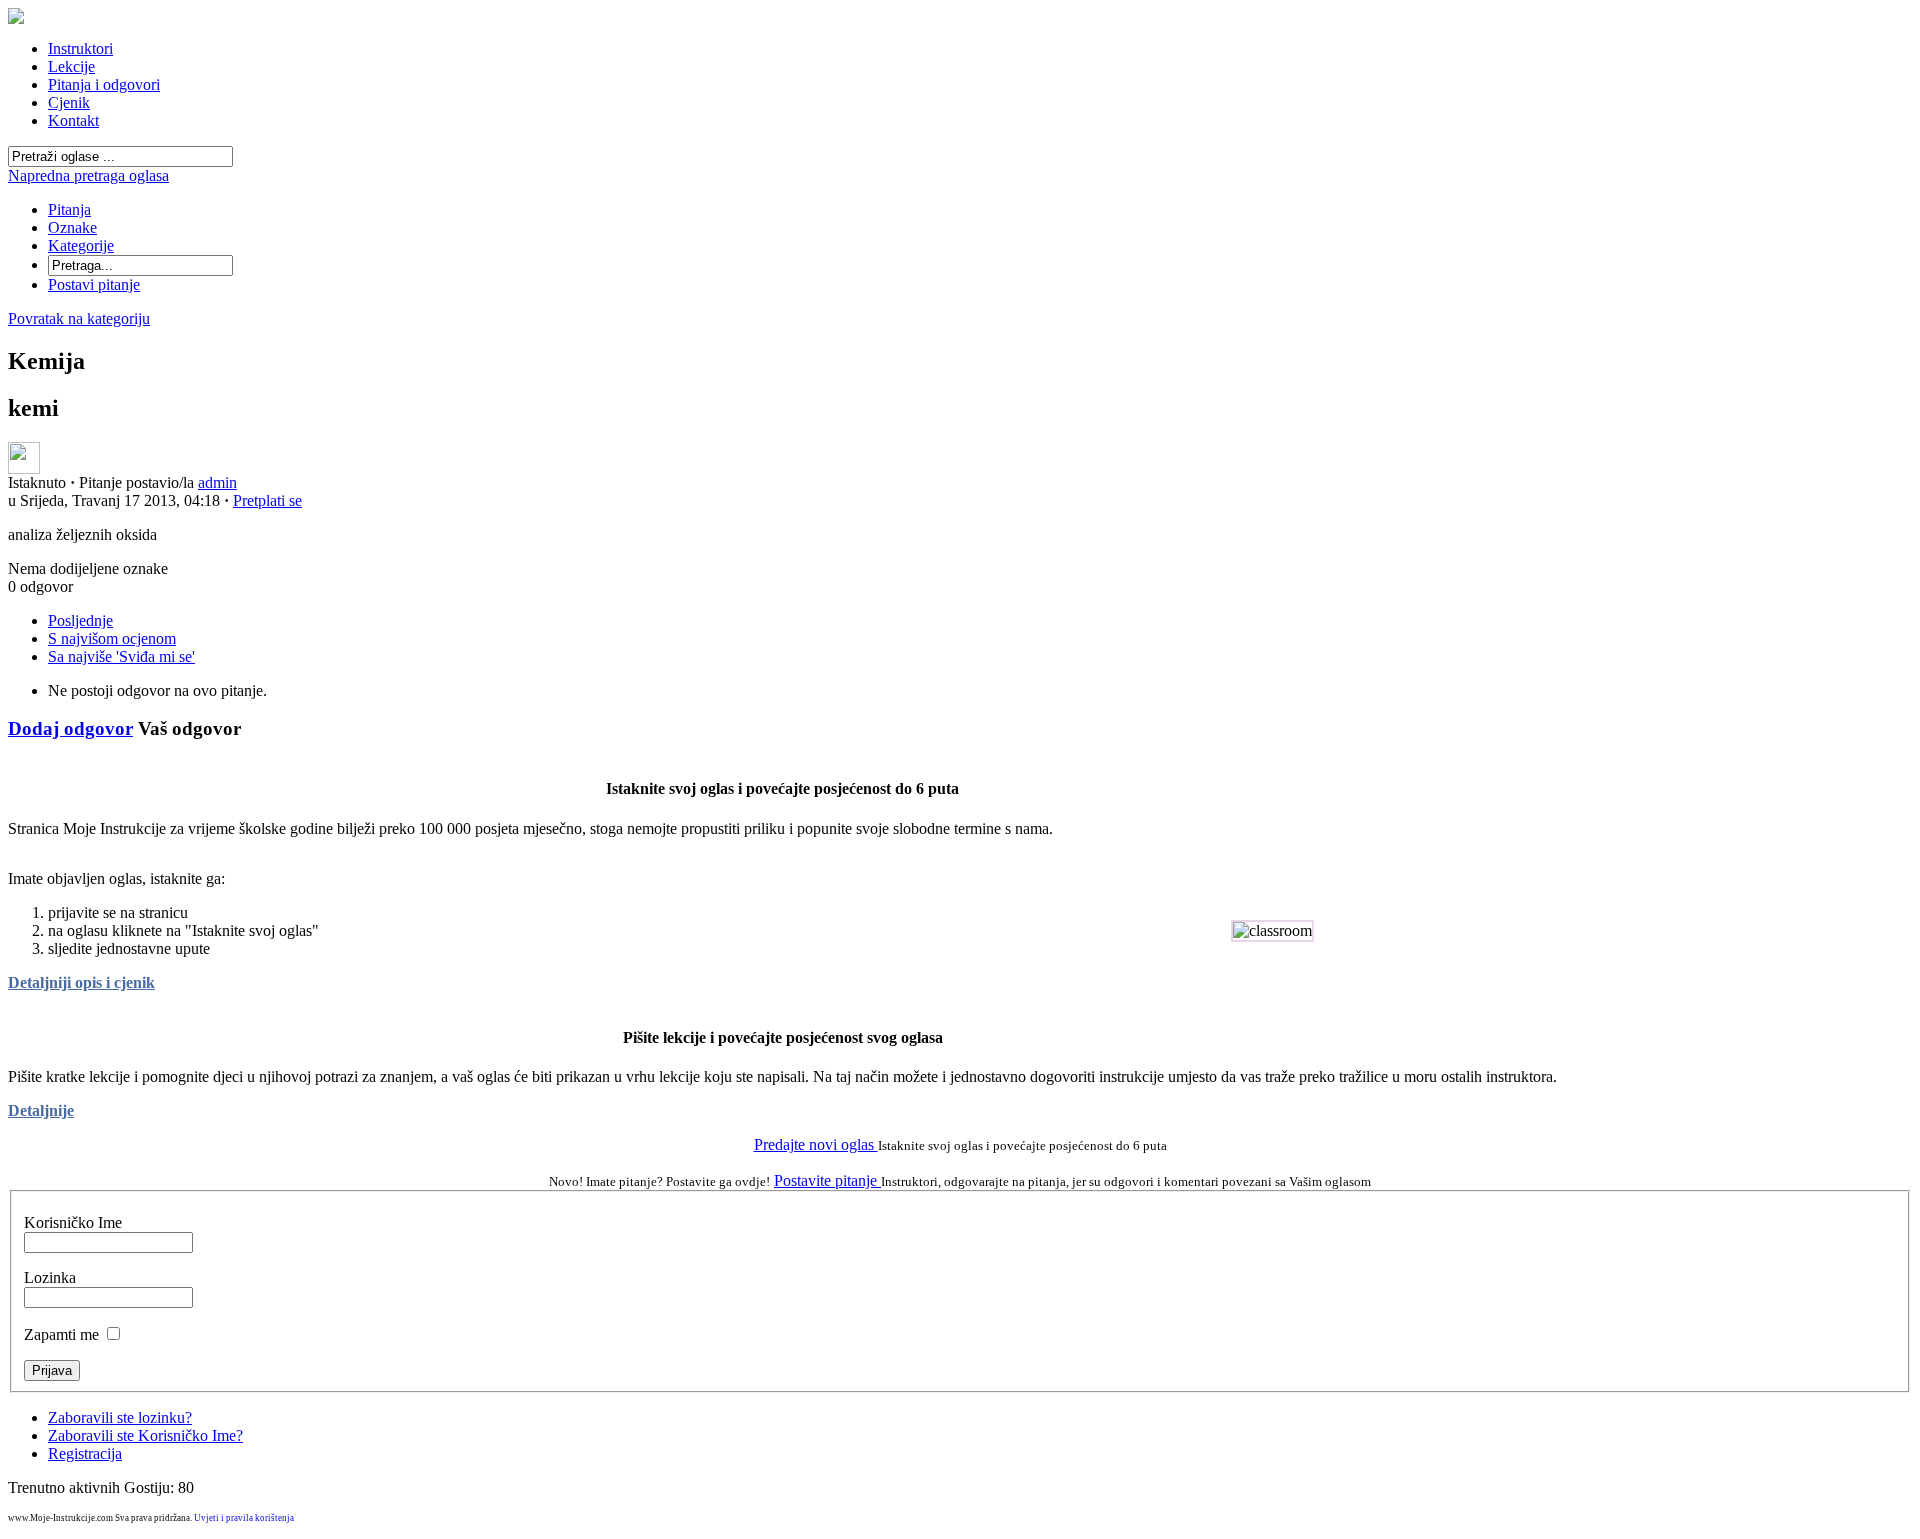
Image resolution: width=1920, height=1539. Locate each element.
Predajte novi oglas (816, 1144)
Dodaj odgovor (70, 728)
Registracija (85, 1453)
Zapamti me (61, 1334)
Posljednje (80, 620)
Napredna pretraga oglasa (88, 175)
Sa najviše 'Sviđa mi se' (121, 656)
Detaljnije (41, 1110)
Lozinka (50, 1277)
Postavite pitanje (827, 1180)
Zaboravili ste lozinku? (120, 1417)
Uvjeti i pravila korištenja (244, 1518)
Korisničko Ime (73, 1222)
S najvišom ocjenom (112, 638)
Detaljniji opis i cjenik (81, 982)
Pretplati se (267, 500)
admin (217, 482)
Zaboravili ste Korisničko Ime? (145, 1435)
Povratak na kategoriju (79, 318)
